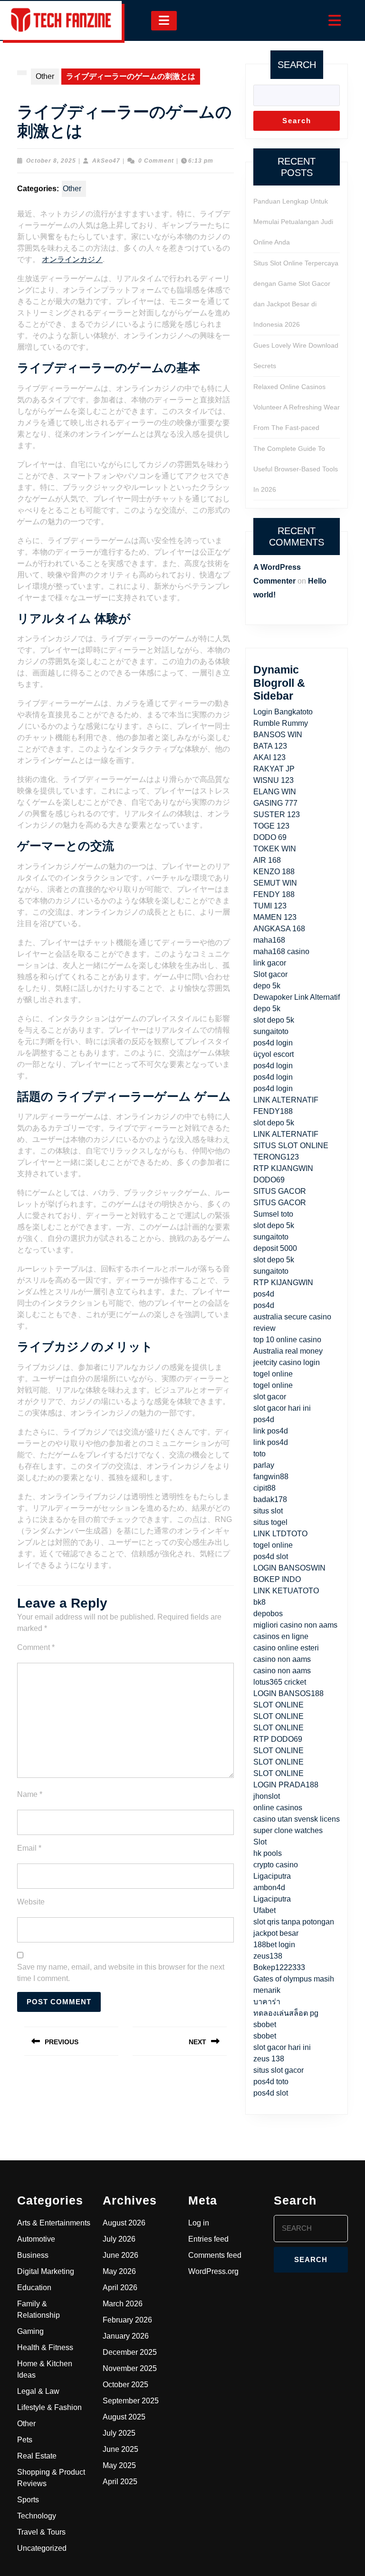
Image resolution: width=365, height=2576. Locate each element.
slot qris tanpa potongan (294, 1922)
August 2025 (124, 2417)
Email (29, 1848)
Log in (199, 2223)
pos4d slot (271, 1556)
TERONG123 (276, 1157)
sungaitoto (271, 1031)
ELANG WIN (275, 792)
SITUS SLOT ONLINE (291, 1146)
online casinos (278, 1808)
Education (34, 2288)
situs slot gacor (279, 2070)
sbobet (265, 2025)
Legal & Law (38, 2391)
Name (30, 1794)
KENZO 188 (274, 872)
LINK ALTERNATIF (286, 1134)
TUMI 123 (270, 906)
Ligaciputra (272, 1876)
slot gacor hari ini (282, 1408)
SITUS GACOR (280, 1191)
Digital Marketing (46, 2271)
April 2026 (120, 2288)
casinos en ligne (281, 1636)
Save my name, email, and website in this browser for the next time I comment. (121, 1973)
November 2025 (130, 2368)
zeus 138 (269, 2059)
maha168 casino (281, 951)
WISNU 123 (274, 780)
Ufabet (264, 1910)
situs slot (268, 1511)
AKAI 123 (269, 757)
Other (45, 76)
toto (259, 1454)
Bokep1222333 (279, 1967)
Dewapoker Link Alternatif (297, 997)
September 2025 (131, 2401)
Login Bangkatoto (283, 712)
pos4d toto (271, 2082)
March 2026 (123, 2304)
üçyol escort (274, 1054)
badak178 (270, 1499)
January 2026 (126, 2336)
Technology (37, 2516)
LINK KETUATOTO (286, 1591)
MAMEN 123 (275, 917)
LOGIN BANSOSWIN (289, 1568)
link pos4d (271, 1431)
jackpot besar (276, 1933)
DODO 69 (270, 837)
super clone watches (288, 1830)
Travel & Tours (41, 2532)
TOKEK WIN (275, 849)
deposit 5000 (275, 1248)
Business (33, 2255)
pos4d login (273, 1043)
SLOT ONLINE (279, 1705)
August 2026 (124, 2223)
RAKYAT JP (274, 769)
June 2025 (120, 2449)
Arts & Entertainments (54, 2223)
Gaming (30, 2331)
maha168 (269, 940)
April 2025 (120, 2482)
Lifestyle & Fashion (49, 2407)
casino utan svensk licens (297, 1819)
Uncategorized (42, 2548)
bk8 (259, 1602)
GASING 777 (275, 803)
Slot (260, 1842)
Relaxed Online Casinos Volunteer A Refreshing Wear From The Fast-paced (297, 407)
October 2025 (125, 2385)
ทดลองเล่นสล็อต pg (286, 2013)
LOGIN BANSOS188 (288, 1693)
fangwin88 (271, 1477)
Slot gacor (270, 974)
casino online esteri (286, 1648)
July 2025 (119, 2433)
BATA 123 (270, 746)
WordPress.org (213, 2271)
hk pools (268, 1853)
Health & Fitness (45, 2347)
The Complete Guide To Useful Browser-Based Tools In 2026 (296, 469)
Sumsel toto (273, 1214)
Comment (36, 1647)
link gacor (270, 963)
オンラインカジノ (72, 259)
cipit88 (264, 1488)
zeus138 (268, 1956)
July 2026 (119, 2239)
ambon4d (269, 1888)
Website (31, 1902)
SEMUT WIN (275, 883)
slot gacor (270, 1397)
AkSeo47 (106, 161)
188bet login (274, 1945)
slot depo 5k (274, 1020)
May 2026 (119, 2271)
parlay (264, 1465)
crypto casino (276, 1865)
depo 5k (267, 986)
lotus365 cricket (280, 1682)
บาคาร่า (267, 2002)
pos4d (264, 1294)
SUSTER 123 (277, 815)
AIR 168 (267, 860)
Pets (25, 2440)
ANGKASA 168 (279, 929)
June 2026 (120, 2255)
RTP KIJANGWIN (283, 1168)
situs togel (270, 1522)
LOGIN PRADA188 (286, 1785)
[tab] (164, 21)
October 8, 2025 (51, 161)
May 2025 (119, 2465)
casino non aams (282, 1659)
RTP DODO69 (278, 1739)
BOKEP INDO (277, 1579)
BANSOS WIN (278, 735)
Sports (28, 2500)
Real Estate (37, 2456)
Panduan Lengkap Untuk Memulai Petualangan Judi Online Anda (293, 222)
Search (297, 65)
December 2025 (130, 2352)
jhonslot (267, 1796)
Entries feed (208, 2239)
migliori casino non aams (295, 1625)
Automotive (36, 2239)
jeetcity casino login (287, 1362)
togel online (273, 1374)
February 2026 (127, 2320)
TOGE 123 (271, 826)
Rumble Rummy (281, 723)
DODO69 (269, 1180)
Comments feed (215, 2255)
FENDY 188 (274, 894)
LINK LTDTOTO (280, 1534)
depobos (268, 1614)
